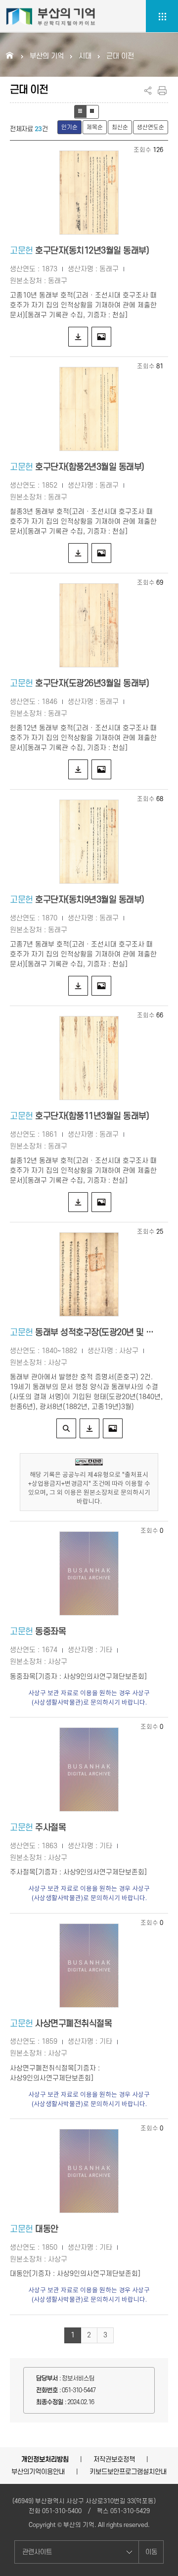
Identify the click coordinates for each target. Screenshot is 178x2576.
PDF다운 (78, 337)
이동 (151, 2552)
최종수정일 (50, 2402)
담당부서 (47, 2378)
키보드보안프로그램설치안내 (128, 2472)
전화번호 (47, 2390)
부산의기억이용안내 (38, 2472)
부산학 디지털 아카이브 (51, 16)
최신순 (120, 127)
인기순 (69, 127)
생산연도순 (151, 127)
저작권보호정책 (114, 2459)
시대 (85, 56)
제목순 (95, 127)
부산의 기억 (47, 56)
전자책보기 (66, 1428)
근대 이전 (120, 56)
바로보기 (101, 337)
